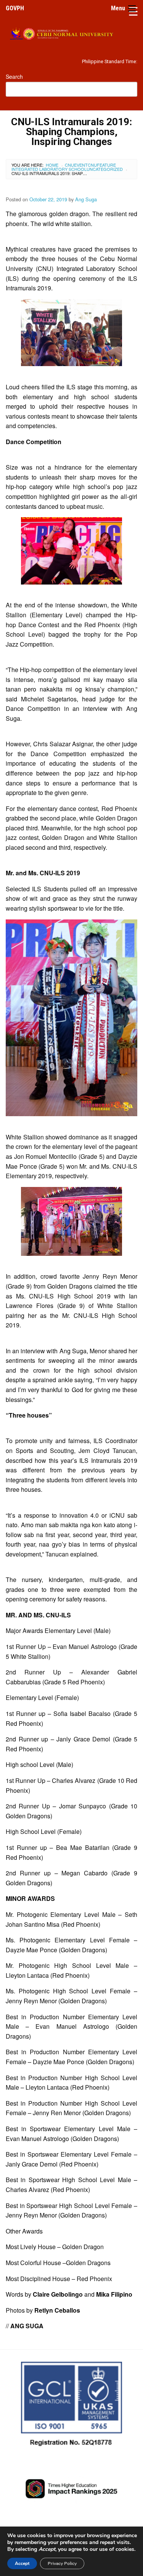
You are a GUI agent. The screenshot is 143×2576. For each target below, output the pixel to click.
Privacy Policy (62, 2563)
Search (14, 76)
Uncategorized (105, 169)
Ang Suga (86, 199)
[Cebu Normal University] (71, 32)
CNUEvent (76, 165)
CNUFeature (102, 165)
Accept (22, 2563)
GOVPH (15, 8)
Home (52, 165)
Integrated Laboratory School (49, 169)
